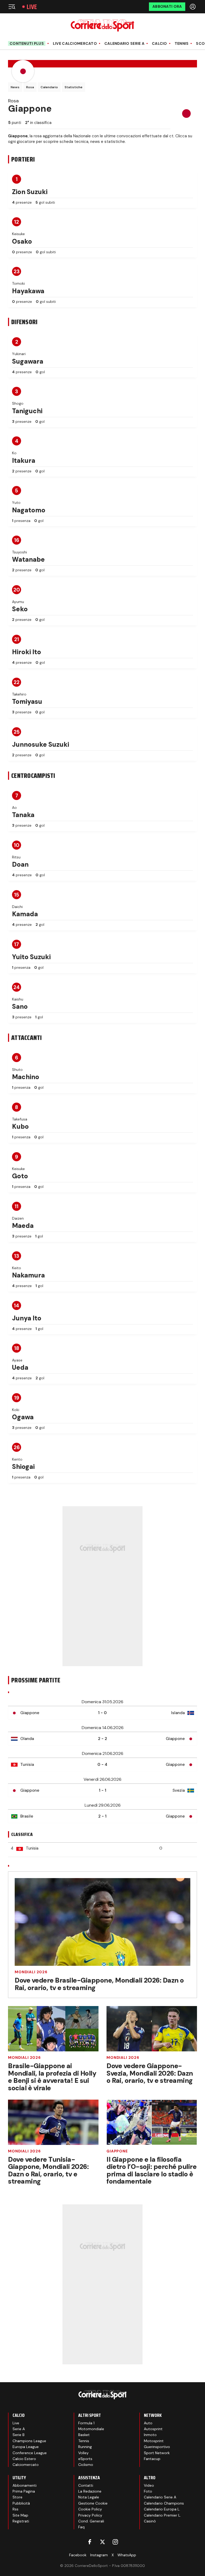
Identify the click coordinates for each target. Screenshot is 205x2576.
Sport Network (157, 2453)
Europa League (26, 2447)
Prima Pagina (24, 2491)
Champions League (29, 2441)
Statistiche (74, 87)
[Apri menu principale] (12, 7)
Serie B (19, 2435)
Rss (15, 2509)
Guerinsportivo (157, 2447)
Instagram (99, 2555)
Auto (148, 2423)
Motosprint (154, 2441)
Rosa (30, 87)
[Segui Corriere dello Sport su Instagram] (115, 2542)
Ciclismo (86, 2465)
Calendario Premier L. (162, 2515)
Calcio (159, 44)
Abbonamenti (25, 2485)
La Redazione (90, 2491)
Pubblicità (21, 2503)
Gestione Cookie (93, 2503)
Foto (148, 2491)
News (15, 87)
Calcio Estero (24, 2459)
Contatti (86, 2485)
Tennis (182, 44)
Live (32, 7)
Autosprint (153, 2429)
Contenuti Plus (27, 43)
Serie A (19, 2429)
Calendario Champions (164, 2503)
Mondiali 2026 (31, 1972)
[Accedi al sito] (193, 7)
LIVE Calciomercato (75, 44)
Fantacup (152, 2459)
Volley (83, 2453)
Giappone (117, 2151)
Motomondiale (91, 2429)
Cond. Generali (91, 2521)
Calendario (49, 87)
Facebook (78, 2555)
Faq (81, 2527)
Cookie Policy (90, 2509)
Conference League (30, 2453)
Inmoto (150, 2435)
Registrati (21, 2521)
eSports (85, 2459)
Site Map (20, 2515)
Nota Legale (89, 2497)
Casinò (150, 2521)
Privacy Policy (90, 2515)
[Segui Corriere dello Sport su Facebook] (90, 2542)
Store (17, 2497)
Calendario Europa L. (162, 2509)
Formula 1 (86, 2423)
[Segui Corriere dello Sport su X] (102, 2542)
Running (85, 2447)
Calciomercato (26, 2465)
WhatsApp (127, 2555)
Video (149, 2485)
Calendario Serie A (124, 44)
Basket (84, 2435)
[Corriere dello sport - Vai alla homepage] (102, 25)
